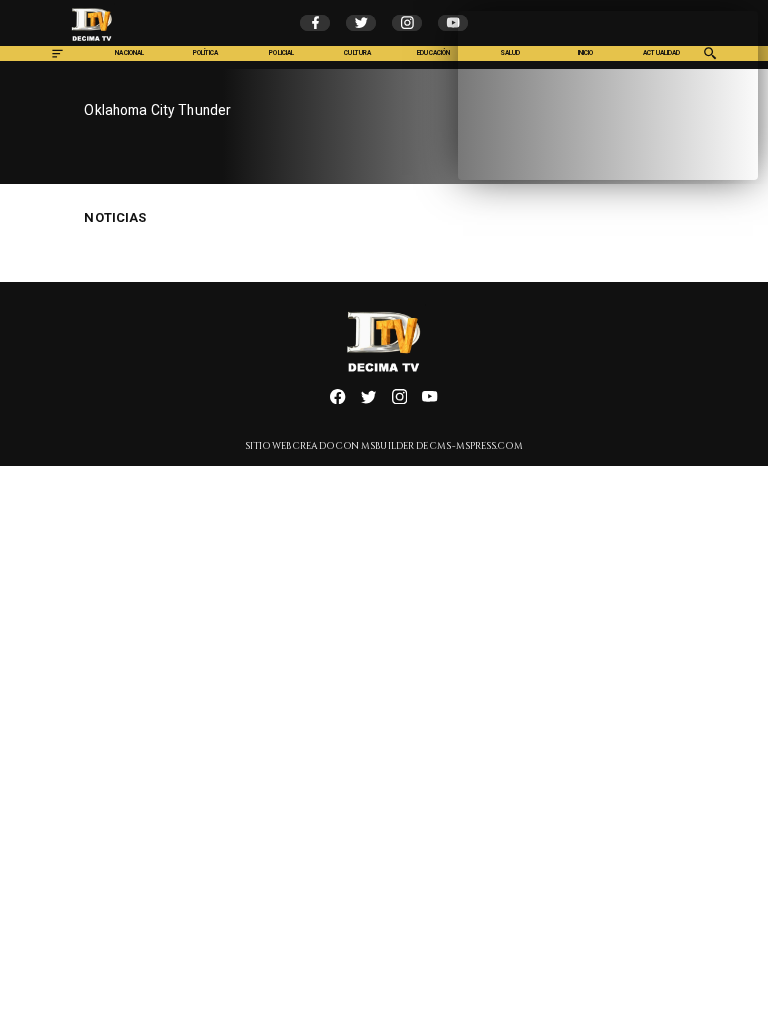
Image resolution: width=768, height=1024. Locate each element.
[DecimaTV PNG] (92, 43)
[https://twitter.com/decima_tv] (368, 401)
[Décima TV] (57, 58)
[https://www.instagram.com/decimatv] (399, 401)
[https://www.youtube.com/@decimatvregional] (429, 401)
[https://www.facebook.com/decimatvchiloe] (337, 401)
